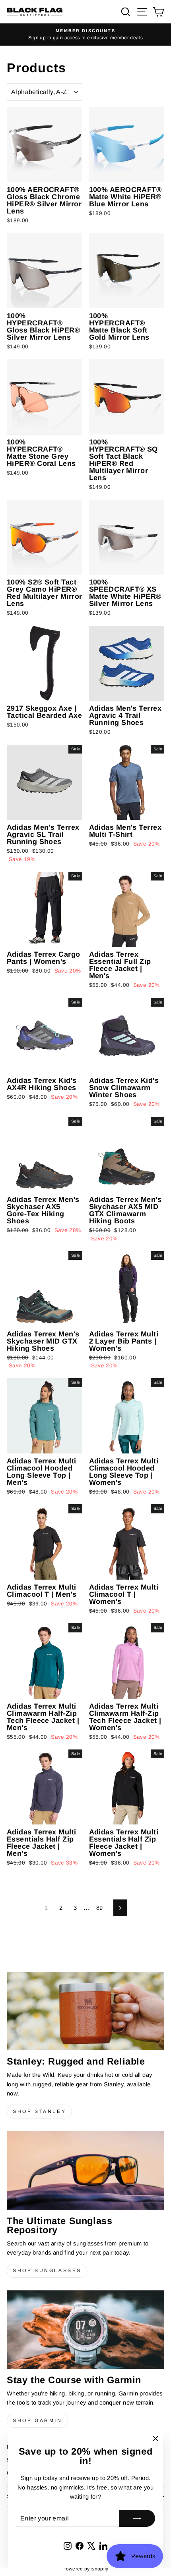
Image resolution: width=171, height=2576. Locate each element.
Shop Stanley (39, 2111)
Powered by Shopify (85, 2569)
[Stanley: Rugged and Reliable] (85, 2011)
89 (100, 1908)
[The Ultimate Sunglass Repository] (85, 2170)
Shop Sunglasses (47, 2270)
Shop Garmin (38, 2420)
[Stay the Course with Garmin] (85, 2330)
